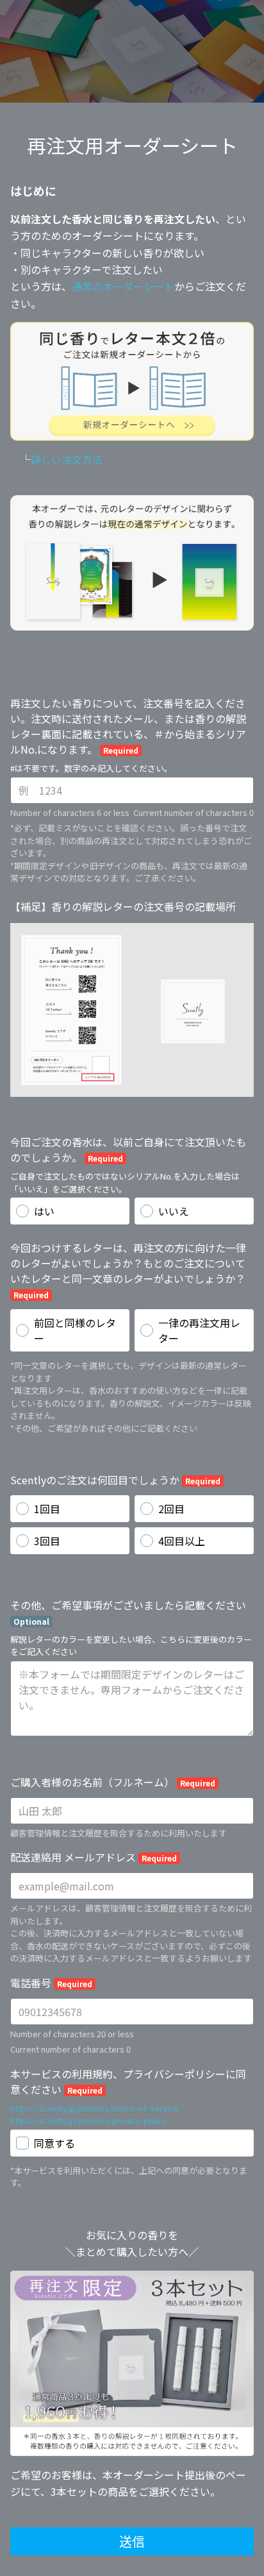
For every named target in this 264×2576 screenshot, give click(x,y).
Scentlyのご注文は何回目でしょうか (115, 1480)
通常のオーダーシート (123, 286)
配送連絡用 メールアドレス (94, 1857)
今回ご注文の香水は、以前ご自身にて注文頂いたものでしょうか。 (128, 1149)
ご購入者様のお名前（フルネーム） (113, 1782)
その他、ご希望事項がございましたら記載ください (128, 1612)
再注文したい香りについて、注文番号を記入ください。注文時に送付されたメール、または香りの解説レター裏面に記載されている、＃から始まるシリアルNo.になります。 (128, 726)
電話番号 (51, 1983)
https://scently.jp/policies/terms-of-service (95, 2108)
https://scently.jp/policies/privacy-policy (88, 2120)
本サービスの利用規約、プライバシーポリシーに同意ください (128, 2081)
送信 (132, 2541)
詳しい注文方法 (67, 459)
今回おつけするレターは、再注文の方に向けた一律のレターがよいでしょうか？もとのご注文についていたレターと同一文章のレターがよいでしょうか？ (128, 1270)
